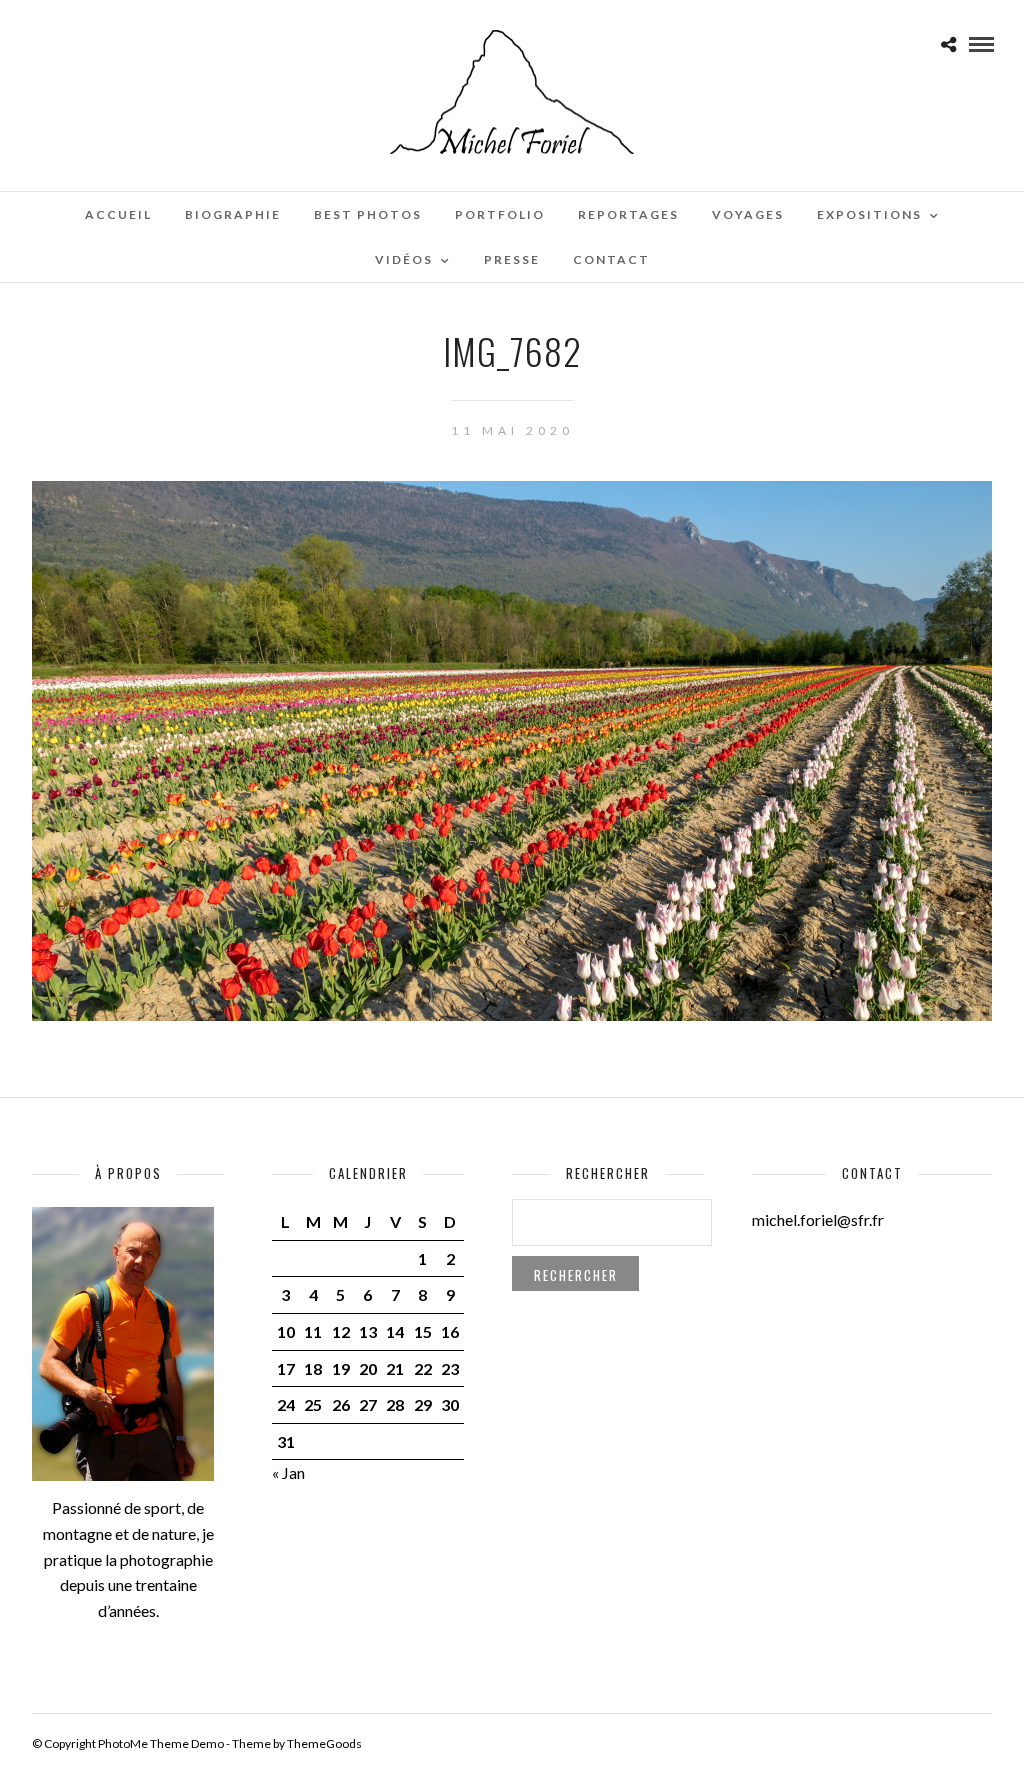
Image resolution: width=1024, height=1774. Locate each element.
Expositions (869, 214)
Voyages (748, 214)
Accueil (118, 214)
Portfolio (500, 214)
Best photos (368, 214)
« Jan (288, 1472)
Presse (512, 259)
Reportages (628, 214)
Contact (611, 259)
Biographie (233, 214)
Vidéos (404, 259)
